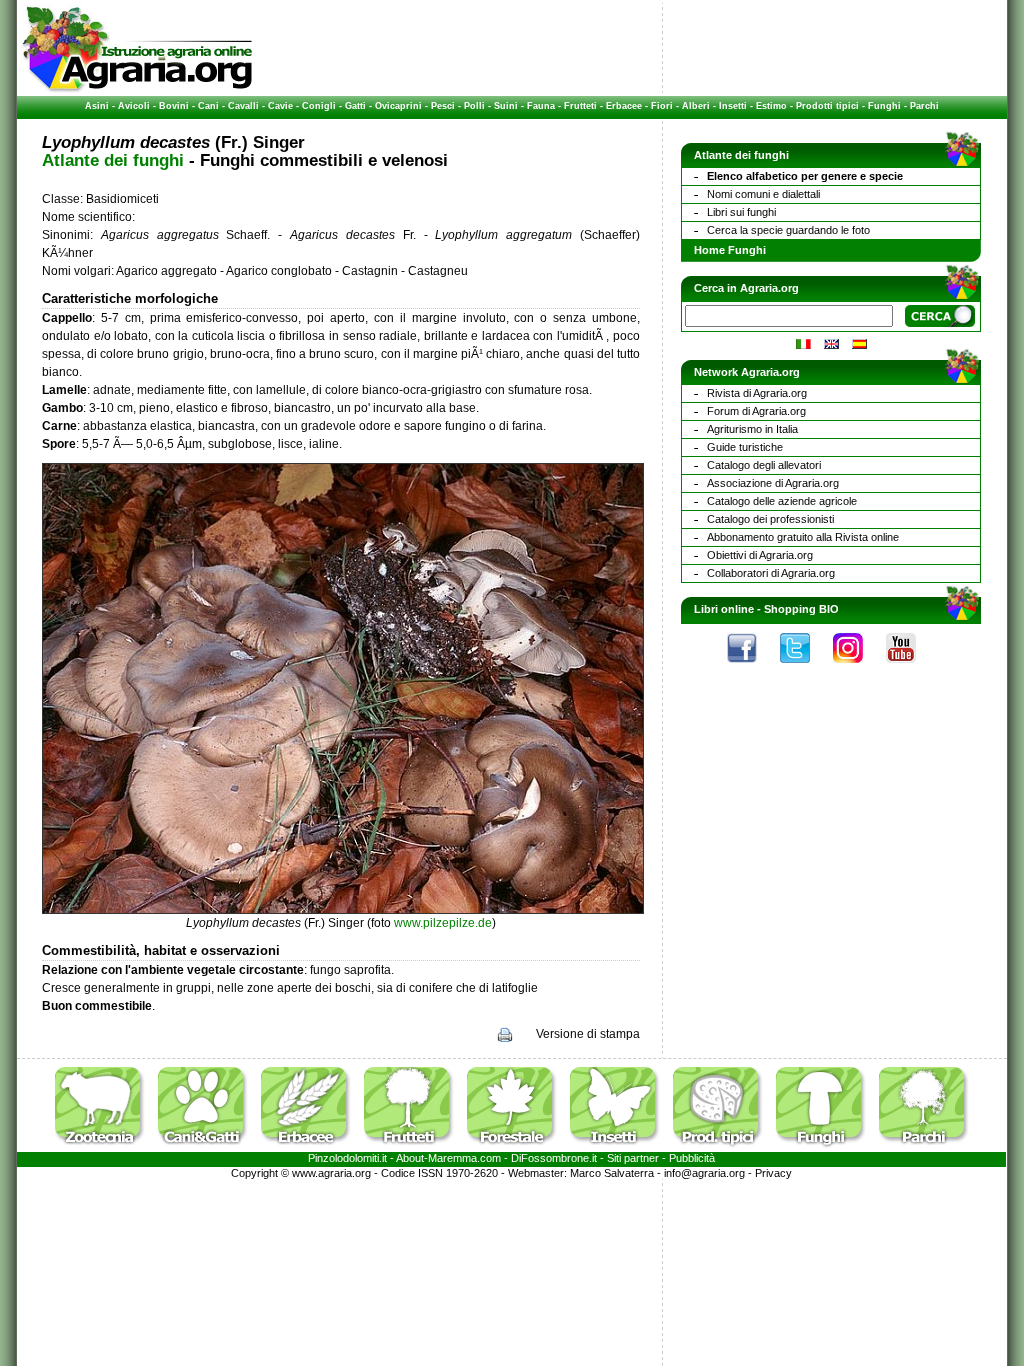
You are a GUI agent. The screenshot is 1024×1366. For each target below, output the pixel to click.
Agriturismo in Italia (752, 429)
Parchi (924, 106)
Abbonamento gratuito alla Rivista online (803, 537)
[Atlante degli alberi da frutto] (414, 1148)
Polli (474, 106)
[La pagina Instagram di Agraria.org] (858, 668)
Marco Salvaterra (612, 1173)
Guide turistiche (745, 447)
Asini (97, 106)
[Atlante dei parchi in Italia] (924, 1148)
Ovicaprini (398, 106)
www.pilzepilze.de (443, 923)
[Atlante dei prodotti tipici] (723, 1148)
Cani (208, 106)
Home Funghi (730, 250)
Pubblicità (692, 1158)
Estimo (771, 106)
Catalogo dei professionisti (770, 519)
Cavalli (243, 106)
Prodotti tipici (827, 106)
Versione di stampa (588, 1034)
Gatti (355, 106)
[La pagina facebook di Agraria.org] (752, 668)
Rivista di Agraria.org (757, 393)
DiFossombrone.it (554, 1158)
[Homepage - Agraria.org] (137, 89)
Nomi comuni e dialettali (763, 194)
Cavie (280, 106)
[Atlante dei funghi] (826, 1148)
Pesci (443, 106)
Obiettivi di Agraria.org (760, 555)
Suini (506, 106)
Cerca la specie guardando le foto (788, 230)
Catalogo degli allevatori (764, 465)
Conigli (319, 106)
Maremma (452, 1158)
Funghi (884, 106)
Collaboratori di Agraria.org (771, 573)
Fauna (541, 106)
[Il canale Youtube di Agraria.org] (911, 668)
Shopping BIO (801, 609)
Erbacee (624, 106)
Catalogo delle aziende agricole (782, 501)
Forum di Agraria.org (756, 411)
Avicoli (134, 106)
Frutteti (580, 106)
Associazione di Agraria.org (773, 483)
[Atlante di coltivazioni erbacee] (311, 1148)
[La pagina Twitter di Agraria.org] (805, 668)
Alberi (696, 106)
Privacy (773, 1173)
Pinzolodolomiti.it (347, 1158)
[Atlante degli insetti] (620, 1148)
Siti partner (633, 1158)
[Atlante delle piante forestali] (517, 1148)
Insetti (733, 106)
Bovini (174, 106)
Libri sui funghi (741, 212)
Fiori (662, 106)
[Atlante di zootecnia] (105, 1148)
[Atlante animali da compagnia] (208, 1148)
